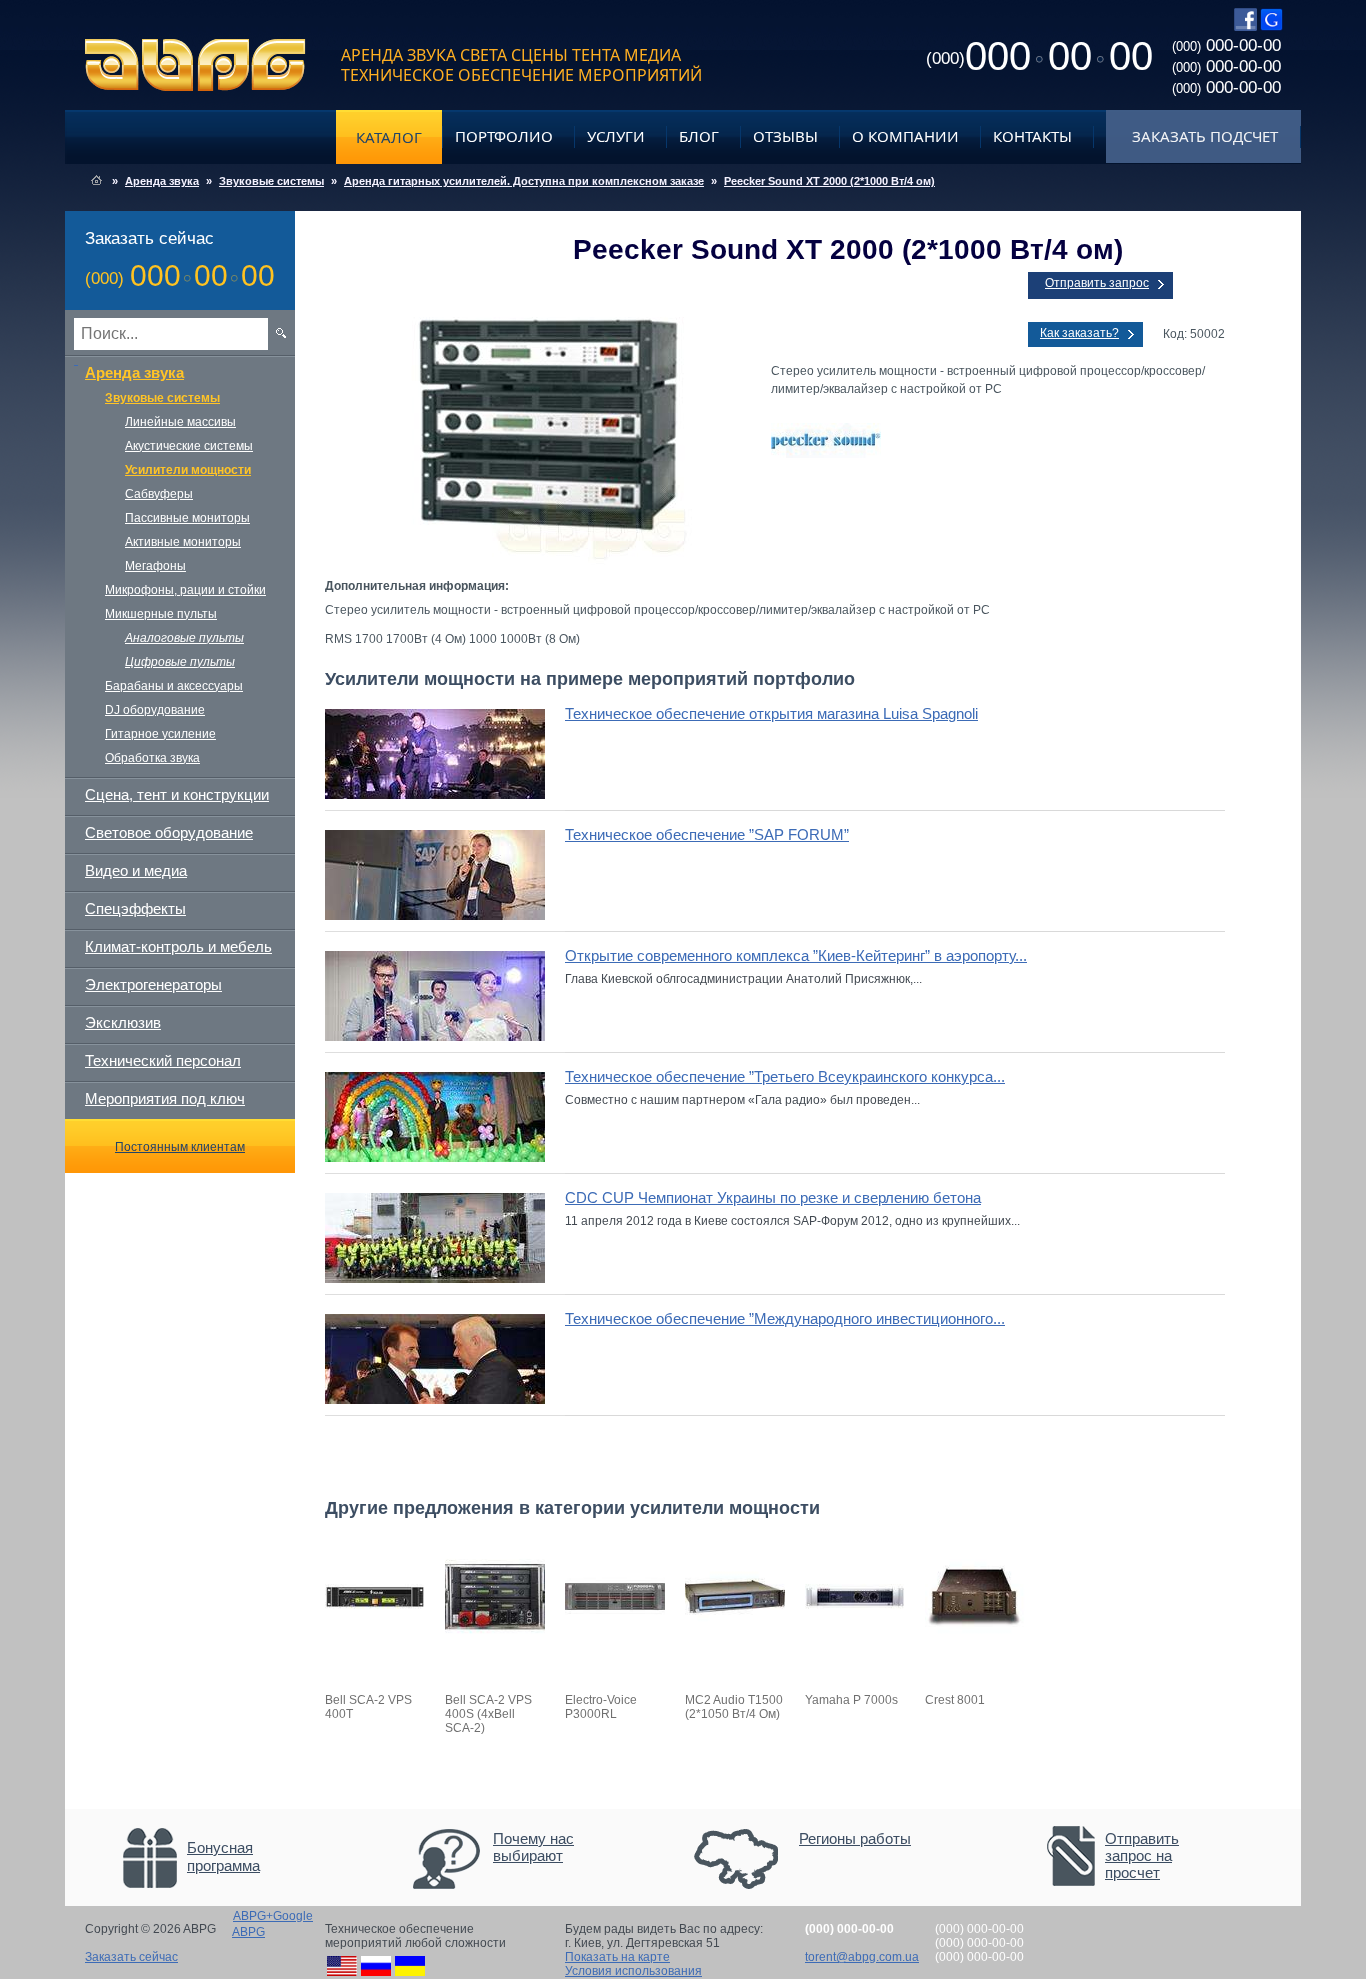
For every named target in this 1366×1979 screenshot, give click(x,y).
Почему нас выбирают (533, 1847)
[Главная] (96, 181)
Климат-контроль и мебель (178, 946)
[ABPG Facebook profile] (1245, 27)
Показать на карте (617, 1957)
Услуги (616, 136)
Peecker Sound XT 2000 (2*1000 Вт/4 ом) (829, 181)
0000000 (1039, 56)
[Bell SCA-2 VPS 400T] (375, 1643)
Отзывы (785, 136)
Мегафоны (155, 566)
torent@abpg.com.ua (862, 1957)
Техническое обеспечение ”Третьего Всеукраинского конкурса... (785, 1076)
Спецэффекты (135, 908)
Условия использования (633, 1971)
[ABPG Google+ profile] (1271, 27)
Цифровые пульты (180, 662)
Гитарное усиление (160, 734)
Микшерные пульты (161, 614)
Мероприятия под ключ (165, 1098)
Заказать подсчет (1205, 136)
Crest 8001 (955, 1700)
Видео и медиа (136, 870)
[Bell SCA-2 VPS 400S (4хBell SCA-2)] (495, 1643)
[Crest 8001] (975, 1643)
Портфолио (504, 136)
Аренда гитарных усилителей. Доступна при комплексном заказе (524, 181)
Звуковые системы (271, 181)
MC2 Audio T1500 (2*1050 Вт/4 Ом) (734, 1707)
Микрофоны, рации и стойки (185, 590)
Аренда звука (162, 181)
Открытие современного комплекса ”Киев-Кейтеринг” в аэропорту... (796, 955)
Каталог (389, 137)
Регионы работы (855, 1838)
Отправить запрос (1097, 283)
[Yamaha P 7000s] (855, 1643)
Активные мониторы (183, 542)
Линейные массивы (180, 422)
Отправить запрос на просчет (1142, 1855)
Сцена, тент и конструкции (177, 794)
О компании (905, 136)
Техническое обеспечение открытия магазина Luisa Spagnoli (771, 713)
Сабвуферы (159, 494)
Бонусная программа (223, 1856)
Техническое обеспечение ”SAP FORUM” (707, 834)
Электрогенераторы (153, 984)
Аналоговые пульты (184, 638)
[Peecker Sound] (998, 442)
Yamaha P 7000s (851, 1700)
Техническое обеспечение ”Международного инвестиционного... (785, 1318)
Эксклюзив (123, 1022)
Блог (699, 136)
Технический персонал (163, 1060)
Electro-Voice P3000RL (601, 1707)
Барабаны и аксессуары (174, 686)
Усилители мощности (188, 470)
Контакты (1032, 136)
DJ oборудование (155, 710)
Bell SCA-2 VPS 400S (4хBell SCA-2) (488, 1714)
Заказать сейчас (131, 1957)
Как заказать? (1079, 333)
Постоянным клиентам (180, 1147)
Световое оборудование (169, 832)
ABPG (195, 65)
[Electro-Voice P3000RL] (615, 1643)
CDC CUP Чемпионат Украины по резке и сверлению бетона (773, 1197)
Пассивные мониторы (187, 518)
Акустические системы (189, 446)
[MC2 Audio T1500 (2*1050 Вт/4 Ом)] (735, 1643)
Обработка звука (152, 758)
